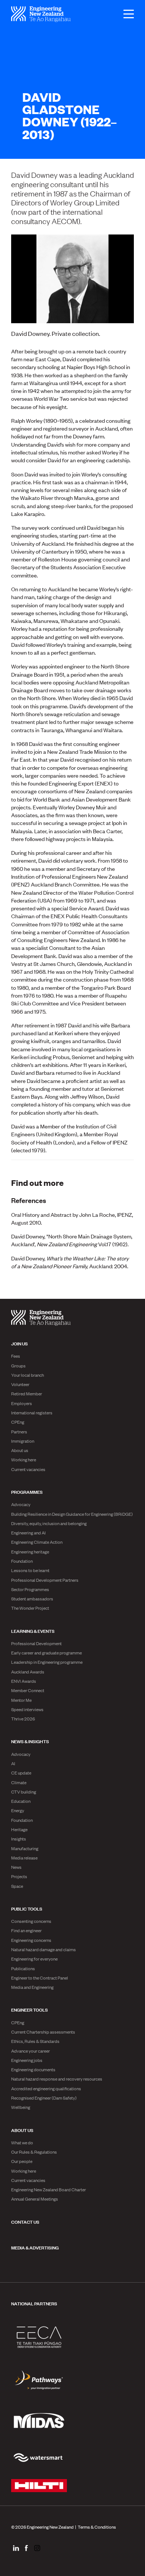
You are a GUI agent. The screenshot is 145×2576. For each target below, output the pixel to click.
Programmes (27, 1492)
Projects (19, 1876)
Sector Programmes (30, 1589)
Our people (22, 2161)
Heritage (19, 1829)
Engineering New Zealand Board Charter (49, 2189)
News (16, 1867)
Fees (16, 1356)
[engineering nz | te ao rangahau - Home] (41, 14)
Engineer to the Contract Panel (40, 1978)
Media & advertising (35, 2247)
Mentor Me (21, 1700)
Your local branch (28, 1375)
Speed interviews (27, 1709)
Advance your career (30, 2051)
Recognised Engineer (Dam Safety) (44, 2098)
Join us (20, 1343)
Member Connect (28, 1690)
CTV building (24, 1792)
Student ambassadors (32, 1599)
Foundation (22, 1561)
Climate (19, 1782)
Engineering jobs (27, 2060)
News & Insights (30, 1741)
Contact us (25, 2221)
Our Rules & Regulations (34, 2152)
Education (21, 1801)
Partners (19, 1432)
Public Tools (27, 1908)
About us (20, 1450)
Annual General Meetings (35, 2199)
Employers (22, 1403)
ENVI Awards (24, 1681)
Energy (18, 1810)
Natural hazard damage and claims (43, 1949)
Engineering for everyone (34, 1959)
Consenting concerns (31, 1921)
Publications (23, 1968)
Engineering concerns (31, 1940)
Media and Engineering (32, 1987)
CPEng (18, 1422)
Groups (18, 1366)
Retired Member (27, 1394)
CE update (21, 1773)
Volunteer (20, 1384)
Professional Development (36, 1643)
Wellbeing (21, 2107)
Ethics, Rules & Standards (35, 2041)
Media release (24, 1858)
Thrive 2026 (23, 1719)
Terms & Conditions (97, 2527)
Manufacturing (25, 1848)
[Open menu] (125, 14)
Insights (19, 1839)
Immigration (23, 1441)
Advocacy (21, 1504)
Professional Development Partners (45, 1580)
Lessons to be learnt (30, 1570)
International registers (32, 1413)
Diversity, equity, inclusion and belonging (49, 1523)
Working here (24, 1459)
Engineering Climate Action (37, 1542)
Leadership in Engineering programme (47, 1662)
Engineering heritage (30, 1552)
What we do (22, 2142)
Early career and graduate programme (46, 1653)
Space (17, 1886)
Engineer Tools (30, 2009)
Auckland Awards (28, 1672)
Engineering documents (33, 2069)
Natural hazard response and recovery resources (57, 2079)
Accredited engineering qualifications (46, 2088)
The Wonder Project (30, 1608)
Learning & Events (33, 1631)
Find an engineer (26, 1930)
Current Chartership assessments (43, 2032)
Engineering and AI (28, 1533)
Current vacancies (28, 1469)
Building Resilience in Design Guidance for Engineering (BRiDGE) (72, 1514)
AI (13, 1763)
